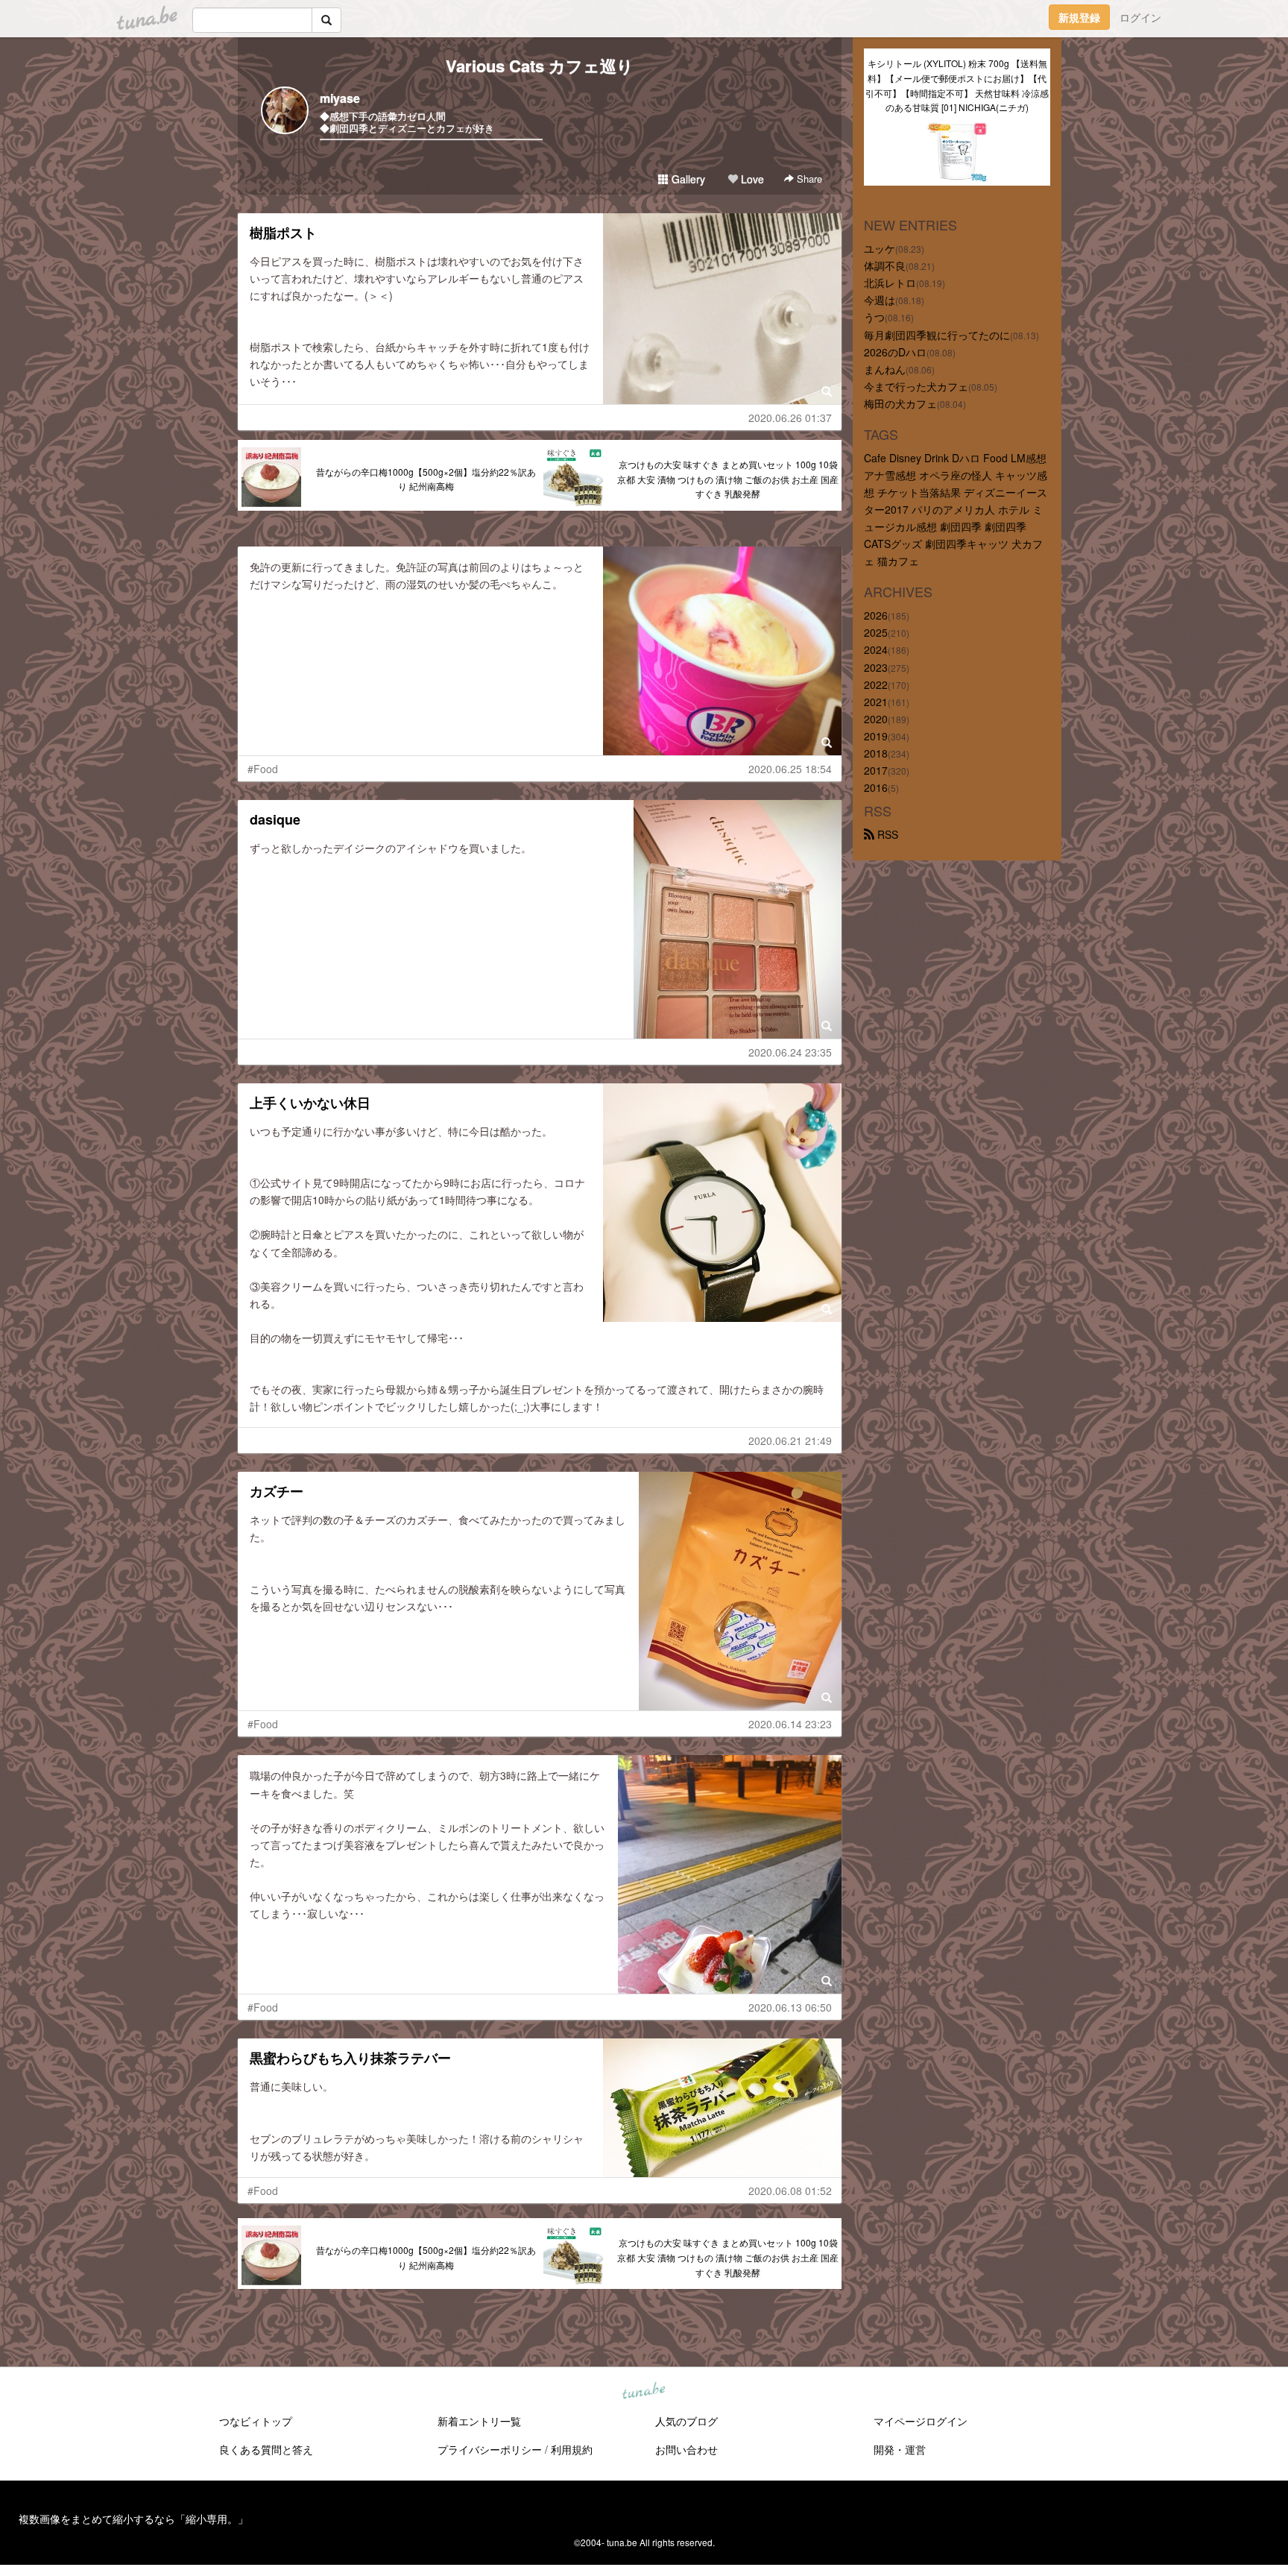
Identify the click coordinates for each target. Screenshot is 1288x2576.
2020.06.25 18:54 (790, 769)
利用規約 (572, 2449)
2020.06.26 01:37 (790, 418)
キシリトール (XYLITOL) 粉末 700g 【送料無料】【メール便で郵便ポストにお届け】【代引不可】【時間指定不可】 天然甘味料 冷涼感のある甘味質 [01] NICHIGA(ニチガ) (957, 85)
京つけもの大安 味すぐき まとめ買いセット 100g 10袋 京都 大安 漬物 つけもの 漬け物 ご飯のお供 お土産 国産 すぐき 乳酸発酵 (728, 479)
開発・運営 (900, 2449)
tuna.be (643, 2391)
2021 (876, 702)
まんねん (885, 369)
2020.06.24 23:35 (790, 1052)
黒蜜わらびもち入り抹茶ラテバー (350, 2058)
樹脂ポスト (283, 233)
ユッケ (880, 248)
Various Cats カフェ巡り (540, 66)
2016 (876, 787)
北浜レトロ (890, 283)
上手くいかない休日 (310, 1103)
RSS (886, 834)
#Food (263, 769)
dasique (275, 819)
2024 (876, 649)
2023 (876, 667)
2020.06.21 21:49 (790, 1440)
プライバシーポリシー (490, 2449)
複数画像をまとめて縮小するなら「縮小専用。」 (133, 2519)
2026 (876, 615)
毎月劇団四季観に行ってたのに (937, 335)
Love (751, 179)
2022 (876, 684)
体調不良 (885, 265)
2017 (876, 770)
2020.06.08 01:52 (790, 2191)
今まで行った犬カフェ (916, 386)
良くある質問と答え (266, 2449)
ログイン (1140, 17)
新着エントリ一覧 (479, 2421)
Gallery (687, 179)
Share (808, 179)
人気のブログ (686, 2421)
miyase (340, 98)
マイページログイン (921, 2421)
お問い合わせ (686, 2449)
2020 (876, 719)
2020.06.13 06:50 (790, 2007)
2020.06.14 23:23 (790, 1724)
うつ (874, 317)
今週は (880, 300)
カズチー (277, 1491)
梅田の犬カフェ (900, 403)
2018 (876, 753)
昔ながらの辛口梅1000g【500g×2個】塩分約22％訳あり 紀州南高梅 (426, 479)
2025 (876, 632)
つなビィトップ (256, 2421)
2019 (876, 736)
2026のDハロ (895, 352)
